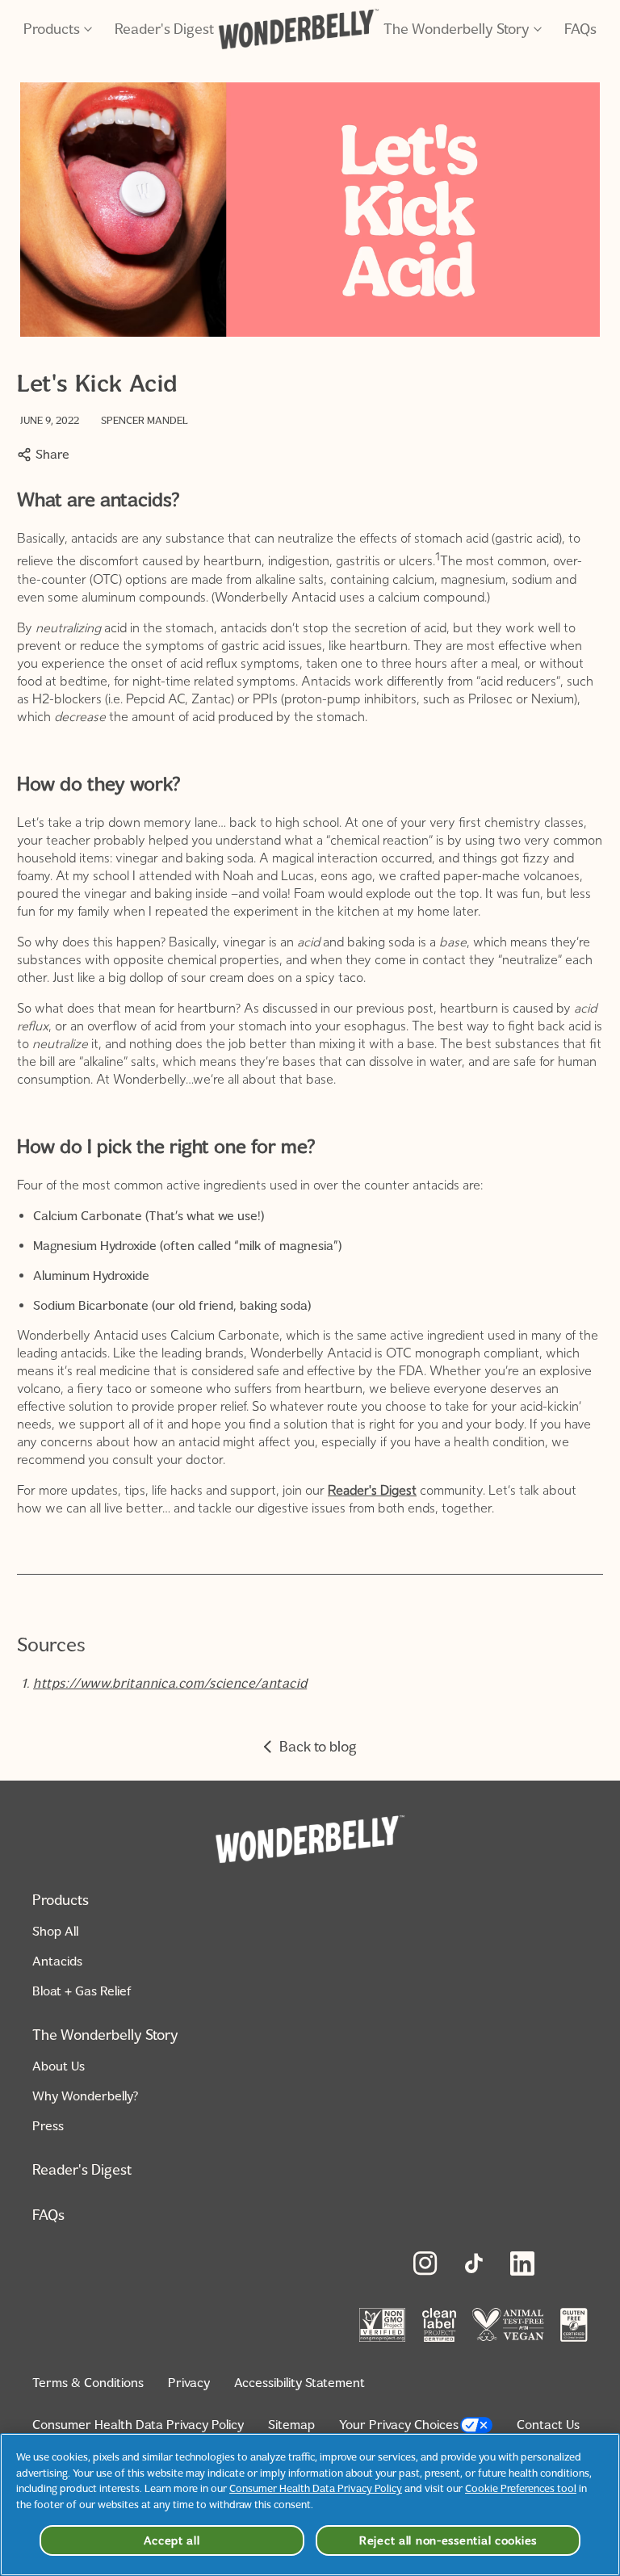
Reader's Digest (164, 29)
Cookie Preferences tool (521, 2488)
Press (48, 2126)
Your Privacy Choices (399, 2425)
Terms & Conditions (88, 2383)
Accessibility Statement (300, 2383)
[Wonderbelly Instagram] (425, 2263)
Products (52, 29)
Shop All (55, 1931)
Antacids (57, 1961)
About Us (59, 2066)
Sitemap (291, 2425)
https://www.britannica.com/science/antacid (170, 1683)
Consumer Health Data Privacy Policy (138, 2425)
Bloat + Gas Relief (82, 1991)
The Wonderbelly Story (457, 29)
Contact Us (548, 2425)
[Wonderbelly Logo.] (299, 29)
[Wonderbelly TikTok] (474, 2263)
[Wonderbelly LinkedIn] (522, 2263)
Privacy (189, 2383)
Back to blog (318, 1747)
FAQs (580, 29)
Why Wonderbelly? (85, 2096)
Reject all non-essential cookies (448, 2540)
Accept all (172, 2540)
